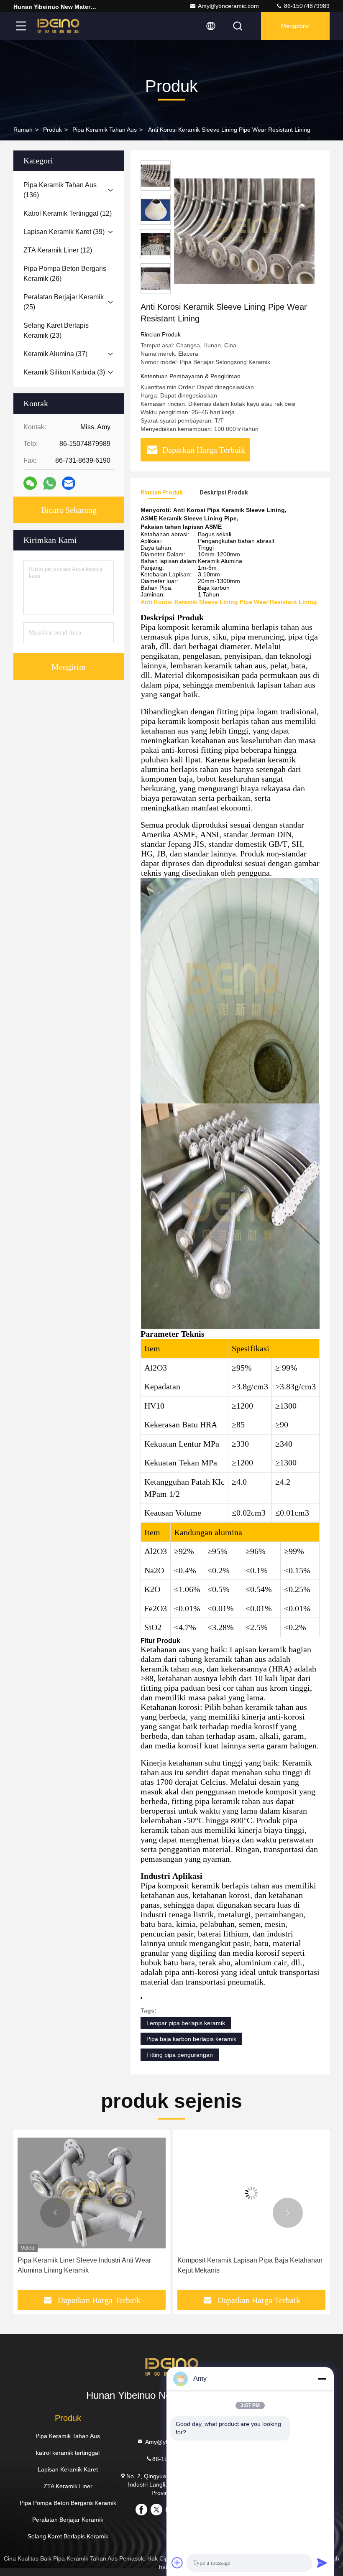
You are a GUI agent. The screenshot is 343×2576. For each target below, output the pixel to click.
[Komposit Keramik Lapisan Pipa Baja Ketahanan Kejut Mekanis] (92, 2193)
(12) (68, 213)
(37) (55, 354)
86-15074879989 (306, 6)
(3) (64, 372)
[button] (55, 2213)
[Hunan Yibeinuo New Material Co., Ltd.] (58, 26)
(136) (60, 190)
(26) (65, 274)
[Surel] (69, 483)
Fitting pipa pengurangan (180, 2055)
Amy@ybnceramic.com (228, 6)
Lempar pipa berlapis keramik (186, 2023)
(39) (64, 232)
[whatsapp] (50, 483)
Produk (52, 130)
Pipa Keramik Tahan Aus (105, 130)
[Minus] (322, 2379)
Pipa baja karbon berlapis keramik (191, 2039)
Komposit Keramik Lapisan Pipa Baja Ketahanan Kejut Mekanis (90, 2265)
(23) (56, 330)
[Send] (322, 2563)
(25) (64, 302)
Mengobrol (295, 26)
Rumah (23, 130)
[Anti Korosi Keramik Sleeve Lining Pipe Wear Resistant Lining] (244, 231)
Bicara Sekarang (69, 510)
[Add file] (177, 2563)
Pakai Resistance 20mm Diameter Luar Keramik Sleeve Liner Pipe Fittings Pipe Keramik (249, 2265)
